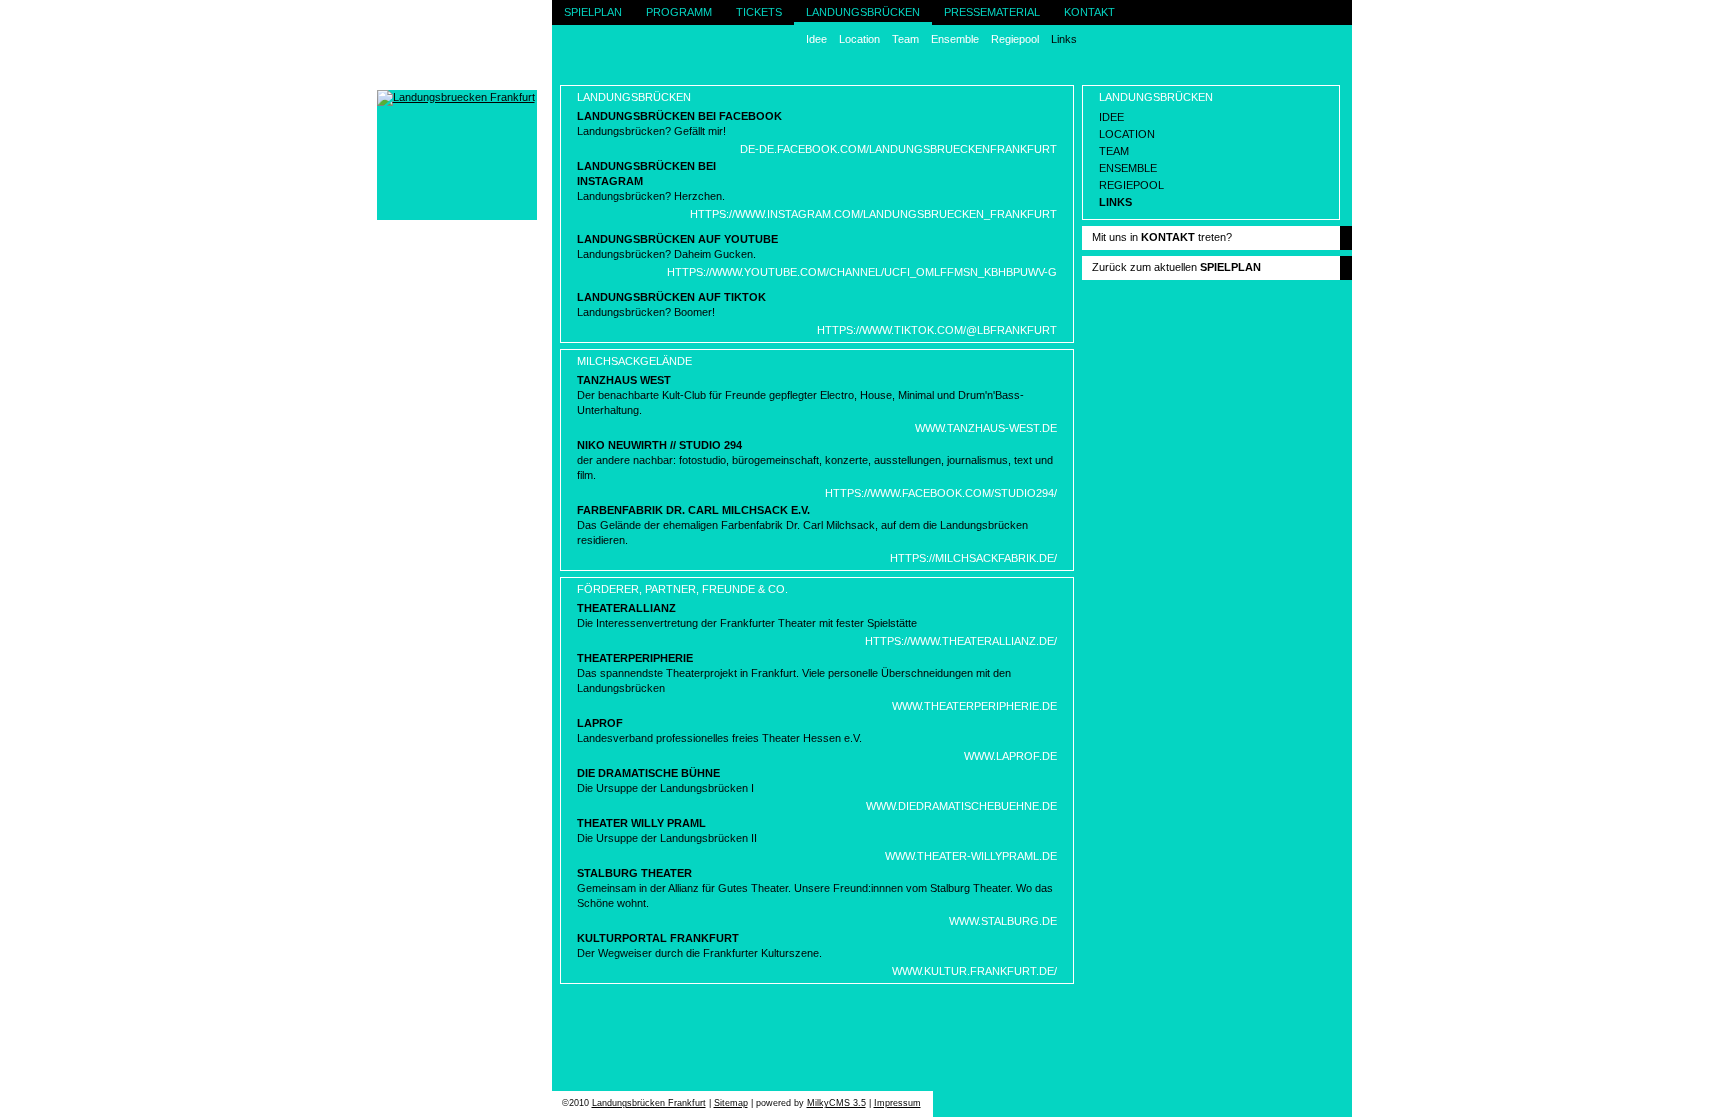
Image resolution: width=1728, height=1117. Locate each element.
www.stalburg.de (1003, 921)
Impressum (897, 1103)
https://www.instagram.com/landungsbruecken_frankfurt (873, 214)
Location (859, 39)
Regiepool (1015, 39)
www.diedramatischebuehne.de (961, 806)
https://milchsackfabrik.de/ (973, 558)
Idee (816, 39)
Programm (679, 12)
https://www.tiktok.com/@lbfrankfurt (937, 330)
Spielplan (593, 12)
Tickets (759, 12)
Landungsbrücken (863, 12)
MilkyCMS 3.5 (836, 1103)
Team (905, 39)
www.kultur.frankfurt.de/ (974, 971)
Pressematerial (992, 12)
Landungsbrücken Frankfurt (649, 1103)
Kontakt (1089, 12)
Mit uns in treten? (1162, 237)
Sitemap (731, 1103)
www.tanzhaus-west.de (986, 428)
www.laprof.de (1010, 756)
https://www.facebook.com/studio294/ (941, 493)
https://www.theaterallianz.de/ (961, 641)
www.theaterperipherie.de (974, 706)
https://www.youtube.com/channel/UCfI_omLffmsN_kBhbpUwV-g (862, 272)
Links (1064, 39)
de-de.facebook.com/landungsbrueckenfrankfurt (898, 149)
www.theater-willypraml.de (971, 856)
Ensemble (955, 39)
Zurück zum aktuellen (1176, 267)
